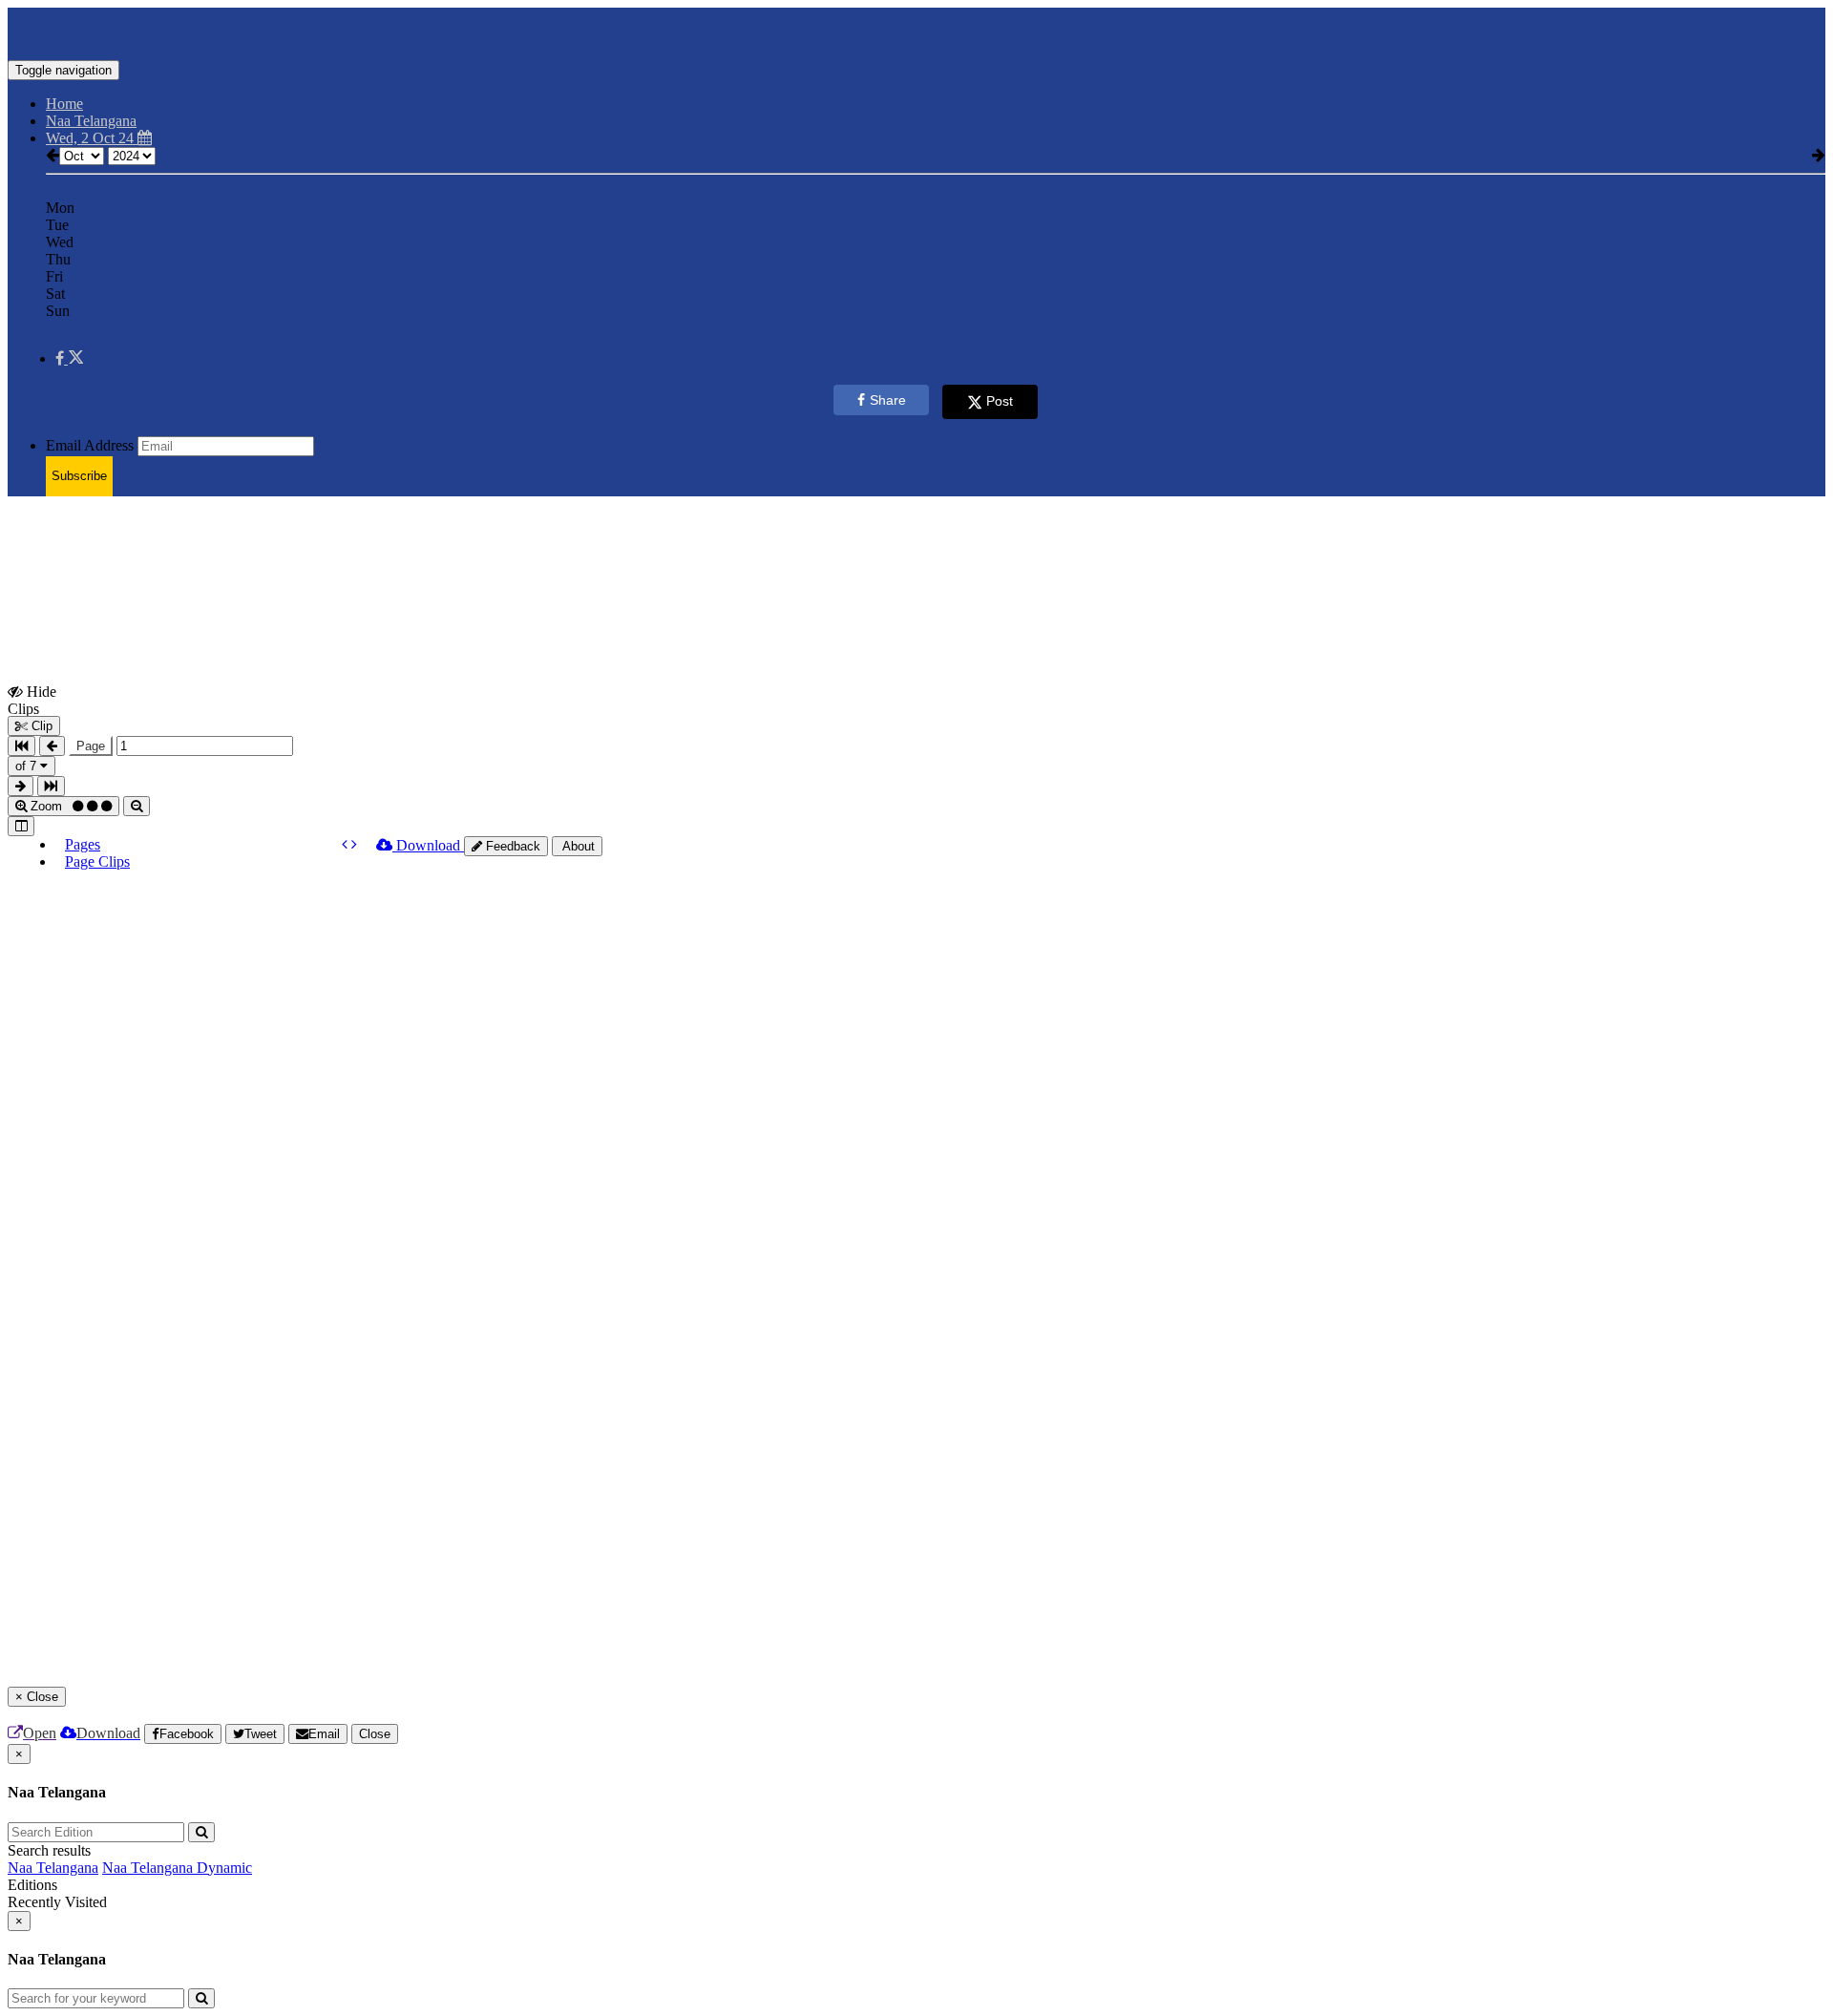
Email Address (90, 445)
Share (888, 400)
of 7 (28, 766)
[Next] (354, 844)
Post (1000, 401)
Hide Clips (32, 700)
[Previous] (347, 844)
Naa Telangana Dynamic (177, 1868)
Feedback (511, 846)
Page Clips (97, 861)
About (577, 846)
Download (428, 845)
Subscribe (79, 476)
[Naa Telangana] (916, 31)
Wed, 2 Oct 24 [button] (92, 138)
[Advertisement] (471, 555)
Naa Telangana (53, 1868)
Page (91, 746)
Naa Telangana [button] (91, 121)
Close (375, 1734)
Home (64, 104)
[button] (69, 358)
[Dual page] (21, 826)
